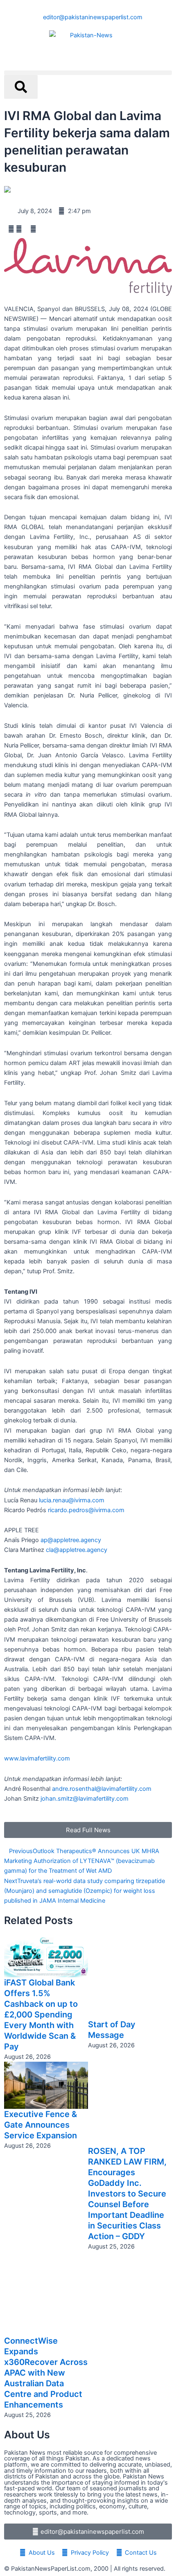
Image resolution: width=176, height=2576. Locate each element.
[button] (88, 73)
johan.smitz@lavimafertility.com (85, 1799)
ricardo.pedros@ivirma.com (86, 1510)
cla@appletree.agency (77, 1550)
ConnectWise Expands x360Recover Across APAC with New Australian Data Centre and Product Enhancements (46, 2373)
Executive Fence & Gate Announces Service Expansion (41, 2125)
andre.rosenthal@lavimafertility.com (102, 1789)
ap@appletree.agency (71, 1540)
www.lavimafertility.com (37, 1758)
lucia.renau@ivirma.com (72, 1500)
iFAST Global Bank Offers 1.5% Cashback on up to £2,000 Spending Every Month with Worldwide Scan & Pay (41, 2015)
